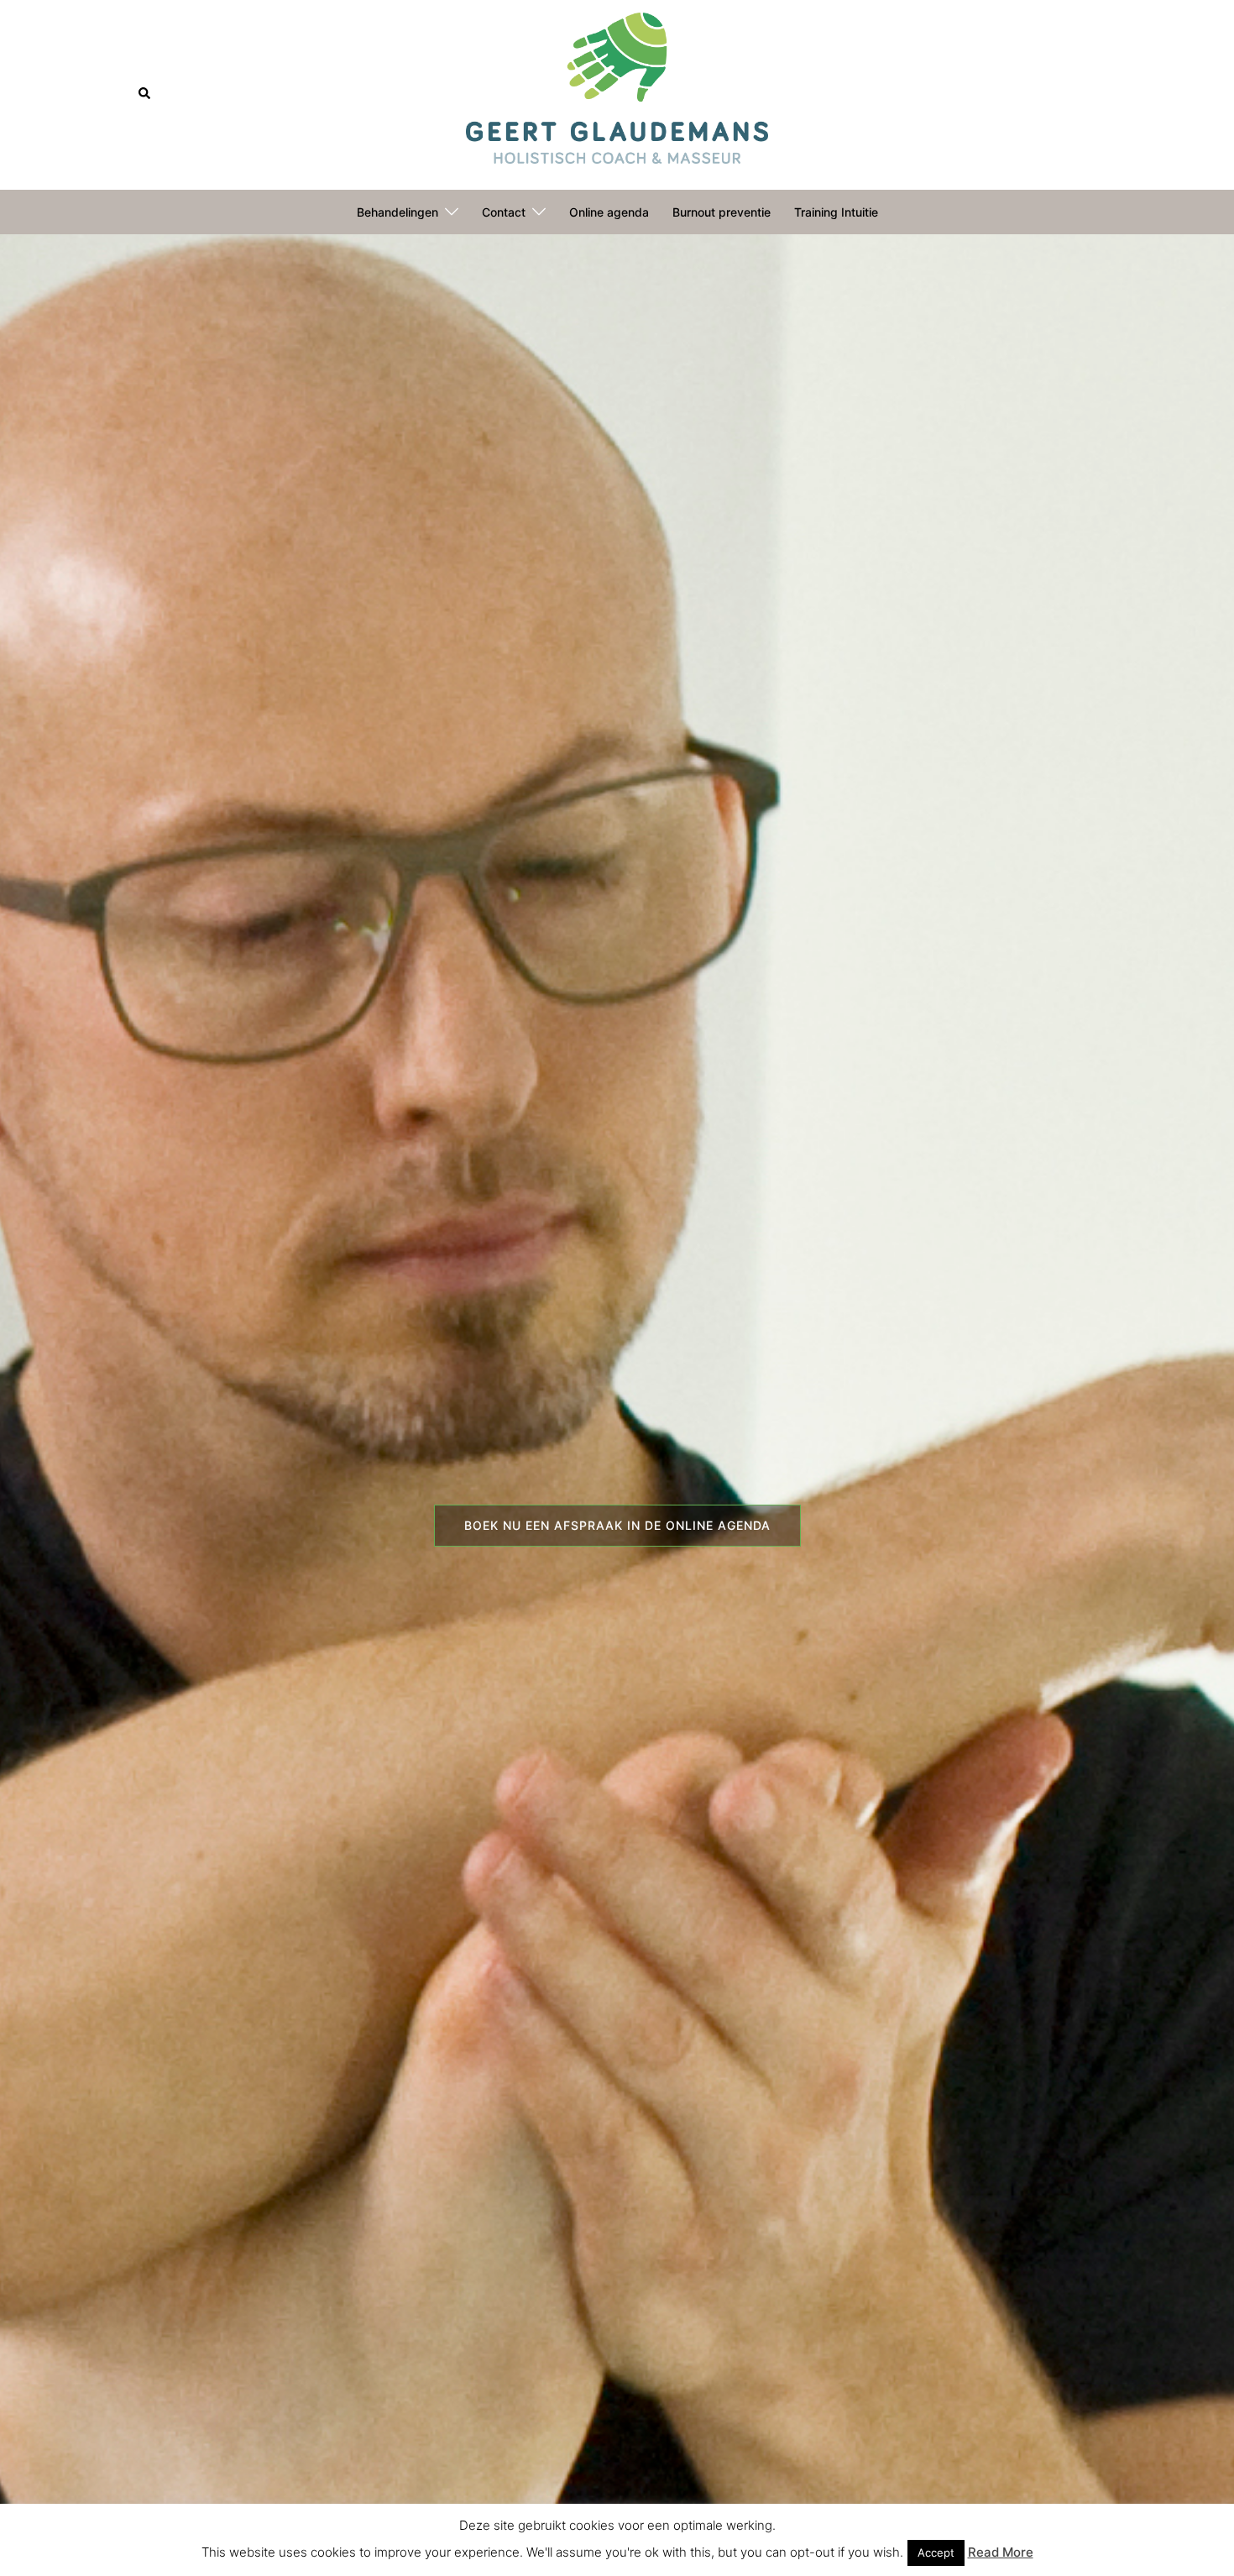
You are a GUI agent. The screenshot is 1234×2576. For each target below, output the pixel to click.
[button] (145, 94)
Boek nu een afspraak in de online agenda (617, 1525)
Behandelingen (397, 212)
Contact (504, 212)
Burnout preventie (722, 212)
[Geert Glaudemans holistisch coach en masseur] (617, 93)
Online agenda (609, 212)
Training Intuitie (836, 212)
